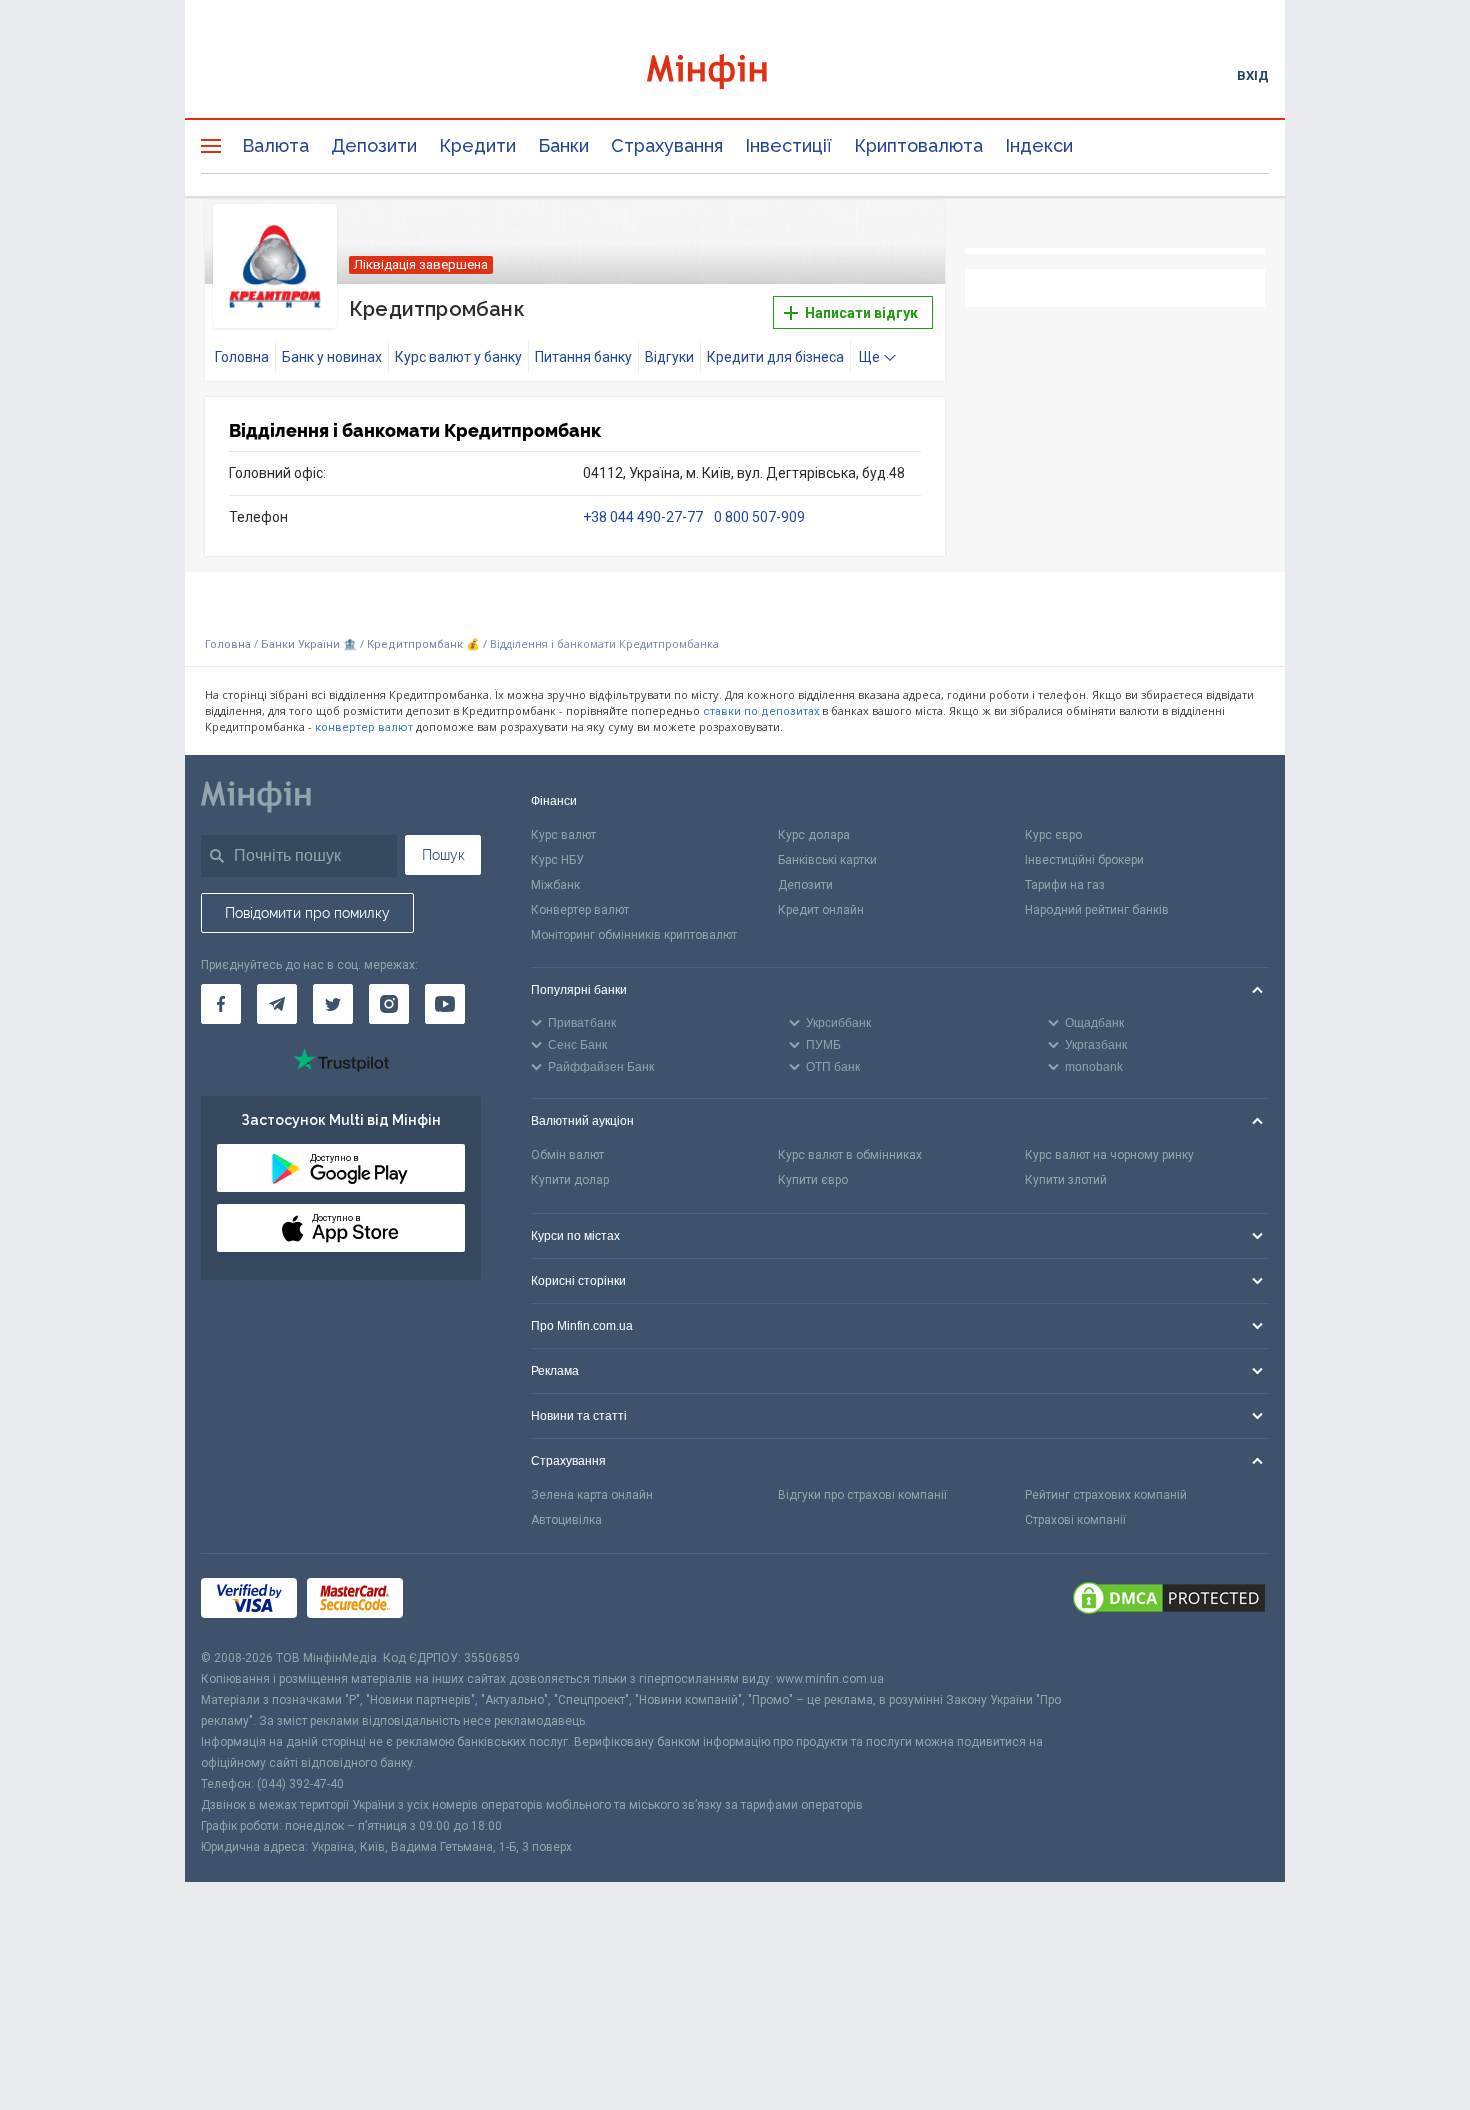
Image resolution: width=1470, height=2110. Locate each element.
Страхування (667, 145)
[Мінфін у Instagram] (389, 1004)
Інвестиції (788, 145)
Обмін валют (567, 1155)
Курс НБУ (557, 860)
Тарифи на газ (1065, 885)
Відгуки (669, 357)
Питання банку (583, 357)
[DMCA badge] (1169, 1601)
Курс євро (1053, 835)
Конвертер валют (580, 910)
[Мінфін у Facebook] (221, 1004)
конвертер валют (364, 727)
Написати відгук (860, 313)
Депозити (374, 145)
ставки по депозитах (761, 711)
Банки (563, 145)
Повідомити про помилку (307, 913)
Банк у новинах (332, 357)
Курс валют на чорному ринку (1109, 1155)
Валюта (275, 145)
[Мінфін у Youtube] (445, 1004)
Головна (242, 357)
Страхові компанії (1075, 1520)
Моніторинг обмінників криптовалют (634, 935)
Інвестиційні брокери (1084, 860)
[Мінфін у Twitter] (333, 1004)
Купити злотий (1066, 1180)
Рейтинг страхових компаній (1106, 1495)
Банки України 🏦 (310, 644)
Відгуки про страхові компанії (862, 1495)
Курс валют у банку (458, 357)
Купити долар (570, 1180)
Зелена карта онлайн (592, 1495)
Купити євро (813, 1180)
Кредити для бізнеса (775, 357)
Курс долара (814, 835)
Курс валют (563, 835)
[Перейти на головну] (735, 74)
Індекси (1039, 145)
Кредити (477, 145)
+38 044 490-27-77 (644, 517)
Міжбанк (555, 885)
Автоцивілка (566, 1520)
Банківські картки (827, 860)
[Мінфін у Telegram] (277, 1004)
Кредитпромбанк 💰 (423, 644)
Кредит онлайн (821, 910)
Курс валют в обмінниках (850, 1155)
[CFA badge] (457, 1600)
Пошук (443, 855)
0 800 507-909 (759, 517)
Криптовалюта (918, 145)
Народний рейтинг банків (1097, 910)
